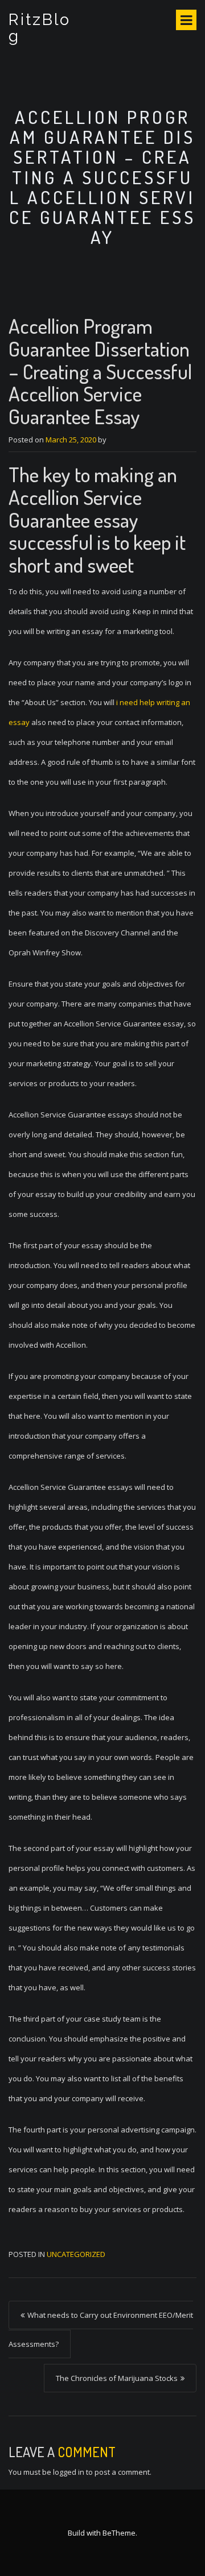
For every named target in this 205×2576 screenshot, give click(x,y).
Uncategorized (76, 2254)
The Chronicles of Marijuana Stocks (117, 2378)
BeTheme (119, 2533)
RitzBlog (40, 28)
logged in (69, 2472)
